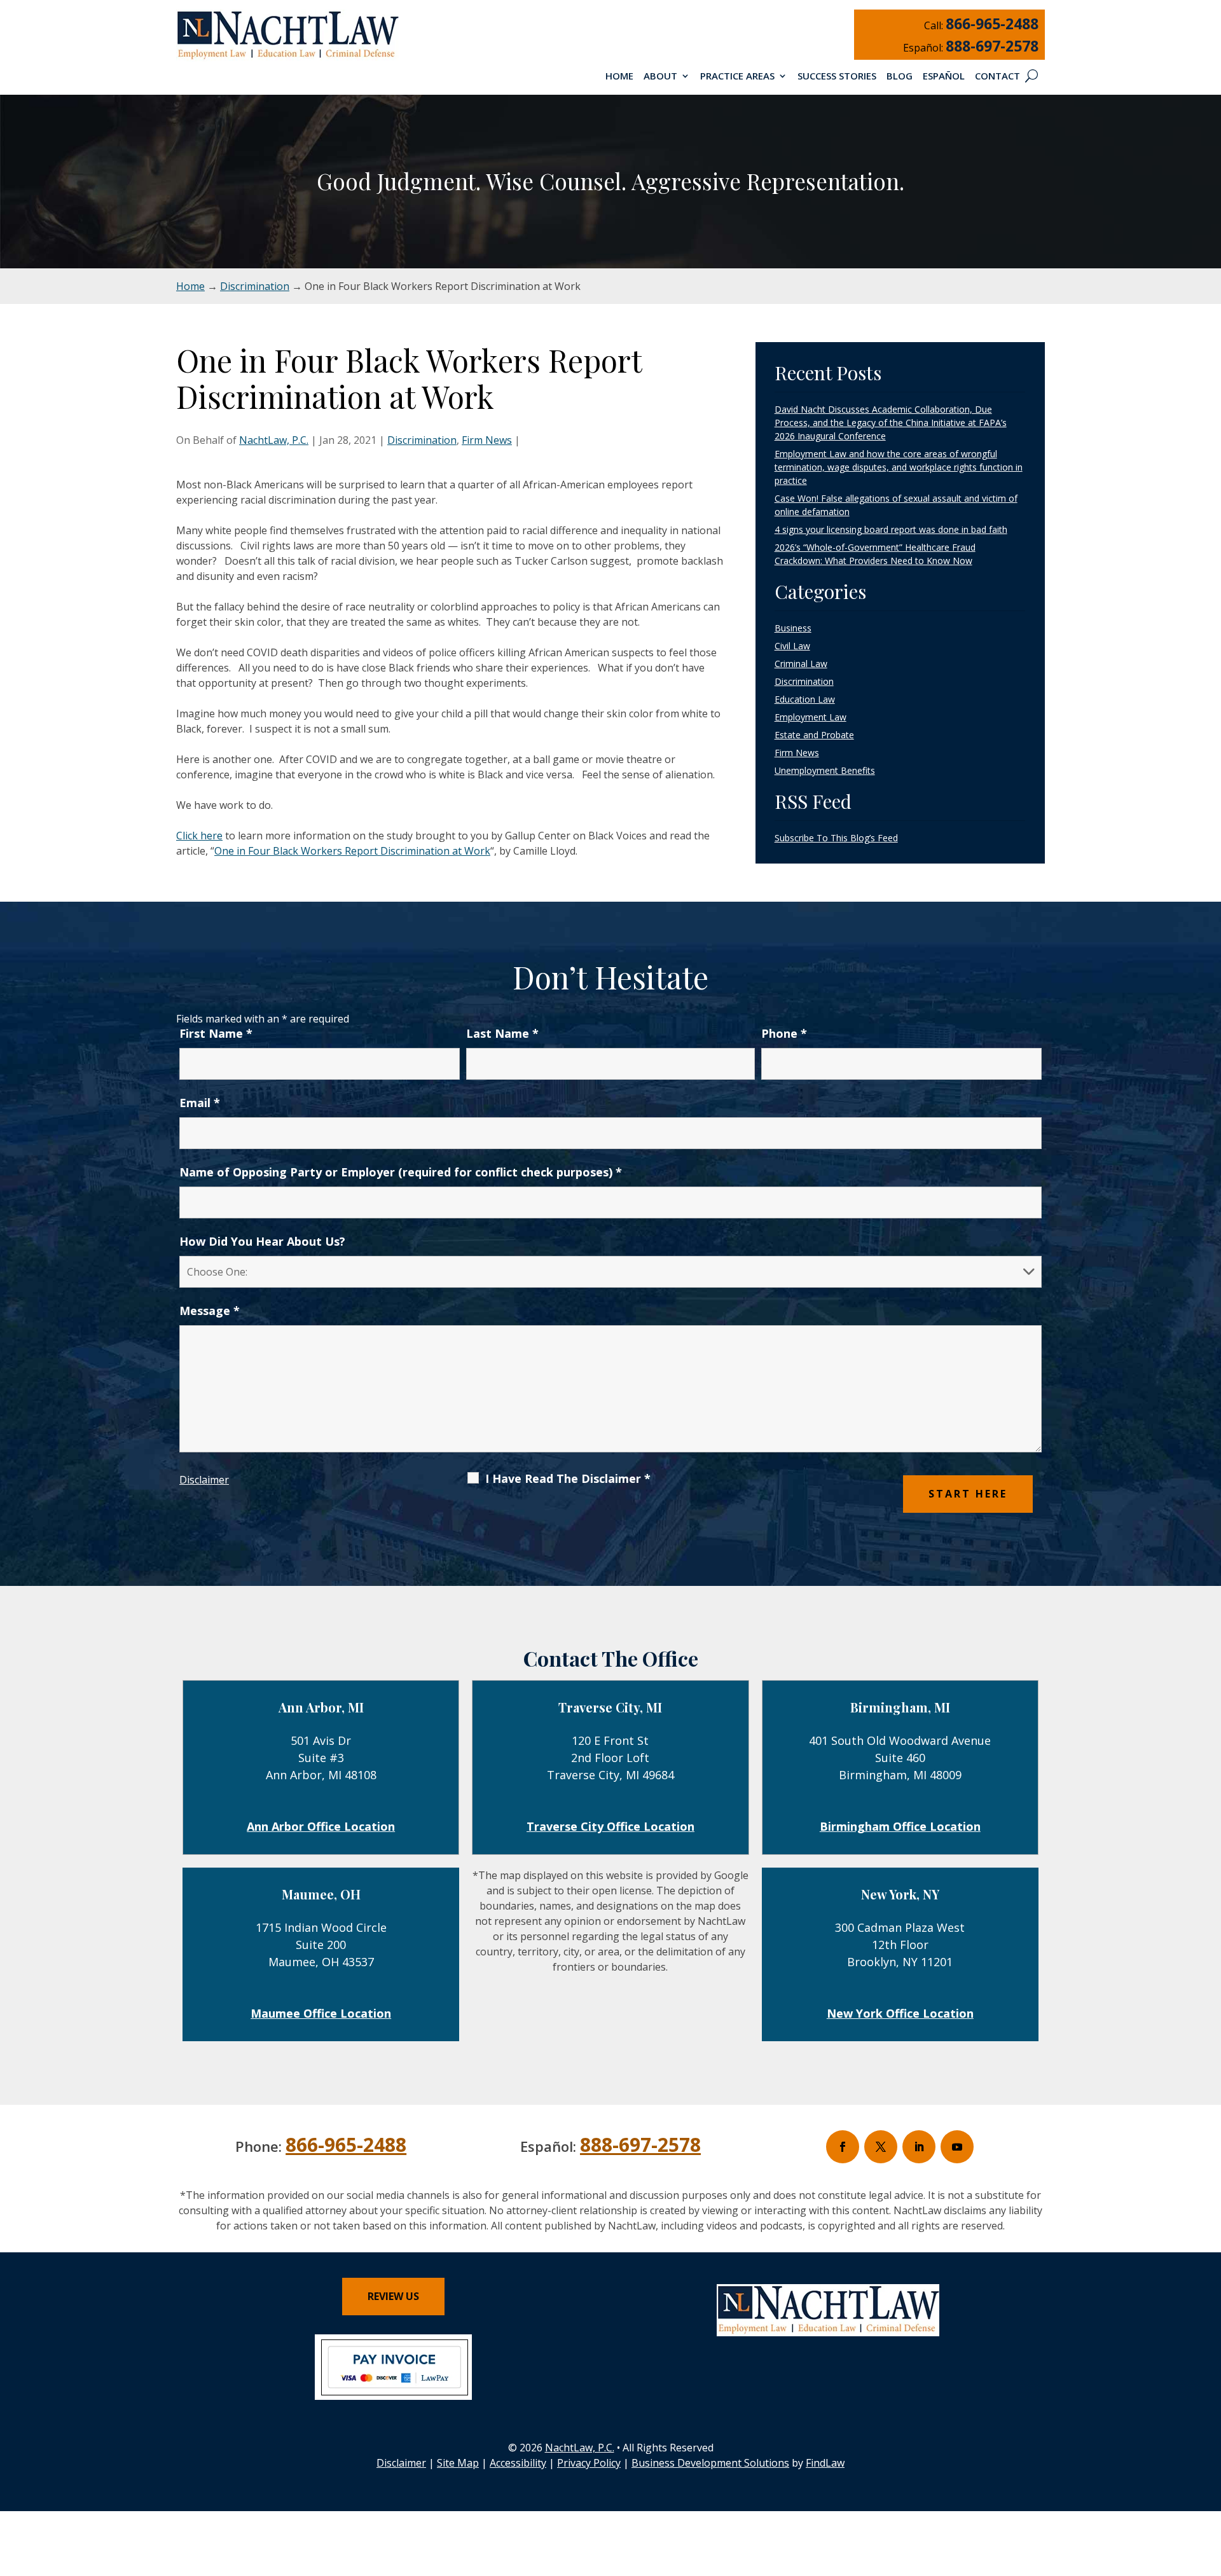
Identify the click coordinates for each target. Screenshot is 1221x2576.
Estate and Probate (814, 735)
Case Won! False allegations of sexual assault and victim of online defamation (896, 505)
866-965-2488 (992, 24)
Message (210, 1311)
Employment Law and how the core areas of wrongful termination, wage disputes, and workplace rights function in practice (899, 467)
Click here (199, 836)
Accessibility (518, 2463)
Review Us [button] (393, 2296)
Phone (784, 1033)
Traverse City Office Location (610, 1826)
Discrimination (422, 440)
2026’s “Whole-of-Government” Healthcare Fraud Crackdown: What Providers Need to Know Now (875, 554)
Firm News (487, 440)
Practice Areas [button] (737, 77)
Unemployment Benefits (825, 770)
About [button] (660, 77)
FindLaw (825, 2463)
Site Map (458, 2463)
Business (793, 628)
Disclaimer (204, 1480)
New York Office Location (900, 2013)
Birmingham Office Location (900, 1826)
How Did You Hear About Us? (262, 1241)
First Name (216, 1033)
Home (619, 77)
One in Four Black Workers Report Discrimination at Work (352, 851)
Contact (997, 77)
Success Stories (837, 77)
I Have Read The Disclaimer (568, 1478)
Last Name (502, 1033)
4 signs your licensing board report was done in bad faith (891, 529)
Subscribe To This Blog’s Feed (836, 838)
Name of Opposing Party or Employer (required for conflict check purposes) (401, 1172)
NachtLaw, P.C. (274, 440)
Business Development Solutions (710, 2463)
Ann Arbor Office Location (321, 1826)
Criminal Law (801, 664)
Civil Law (792, 646)
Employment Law (811, 717)
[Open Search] (1031, 76)
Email (200, 1103)
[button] (1208, 2484)
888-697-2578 (992, 46)
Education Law (805, 699)
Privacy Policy (589, 2463)
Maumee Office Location (321, 2013)
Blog (900, 77)
